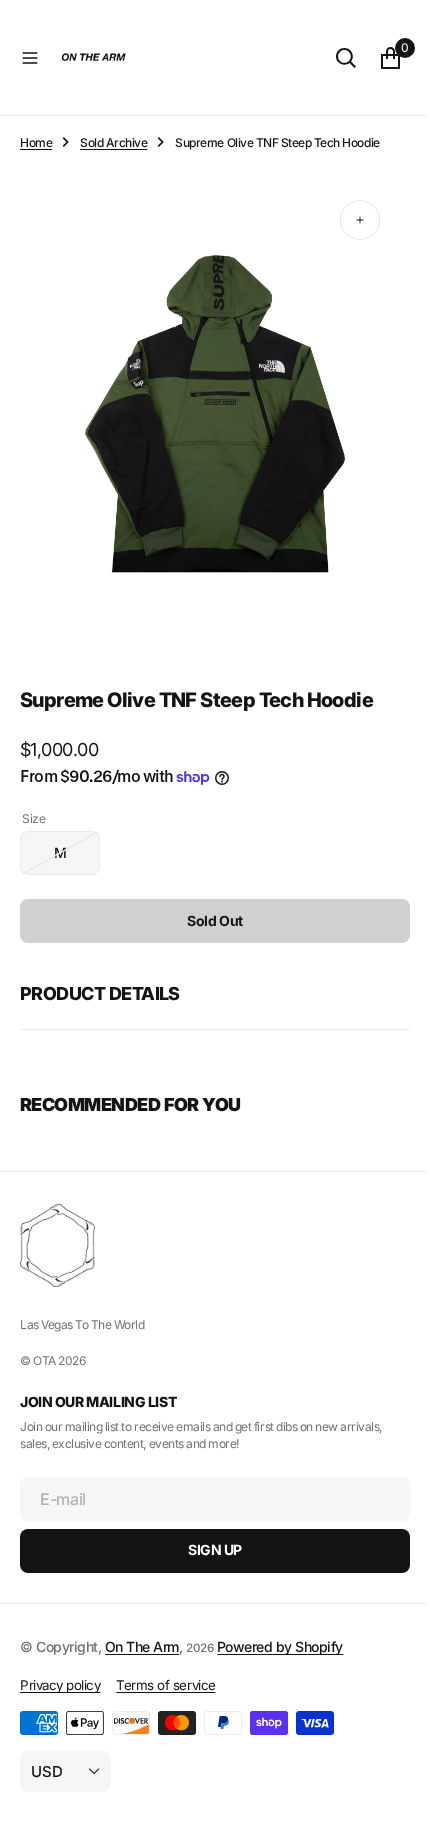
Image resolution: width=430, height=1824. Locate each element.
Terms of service (165, 1685)
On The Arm (142, 1645)
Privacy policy (60, 1685)
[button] (30, 58)
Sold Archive (113, 142)
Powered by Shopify (280, 1645)
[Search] (331, 58)
